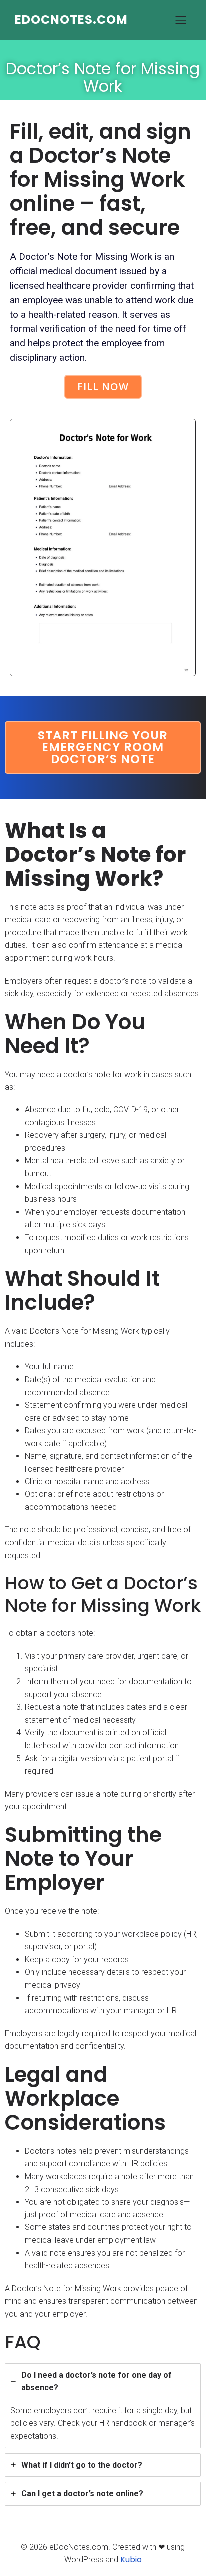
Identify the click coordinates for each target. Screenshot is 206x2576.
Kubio (131, 2559)
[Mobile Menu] (181, 20)
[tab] (103, 2406)
